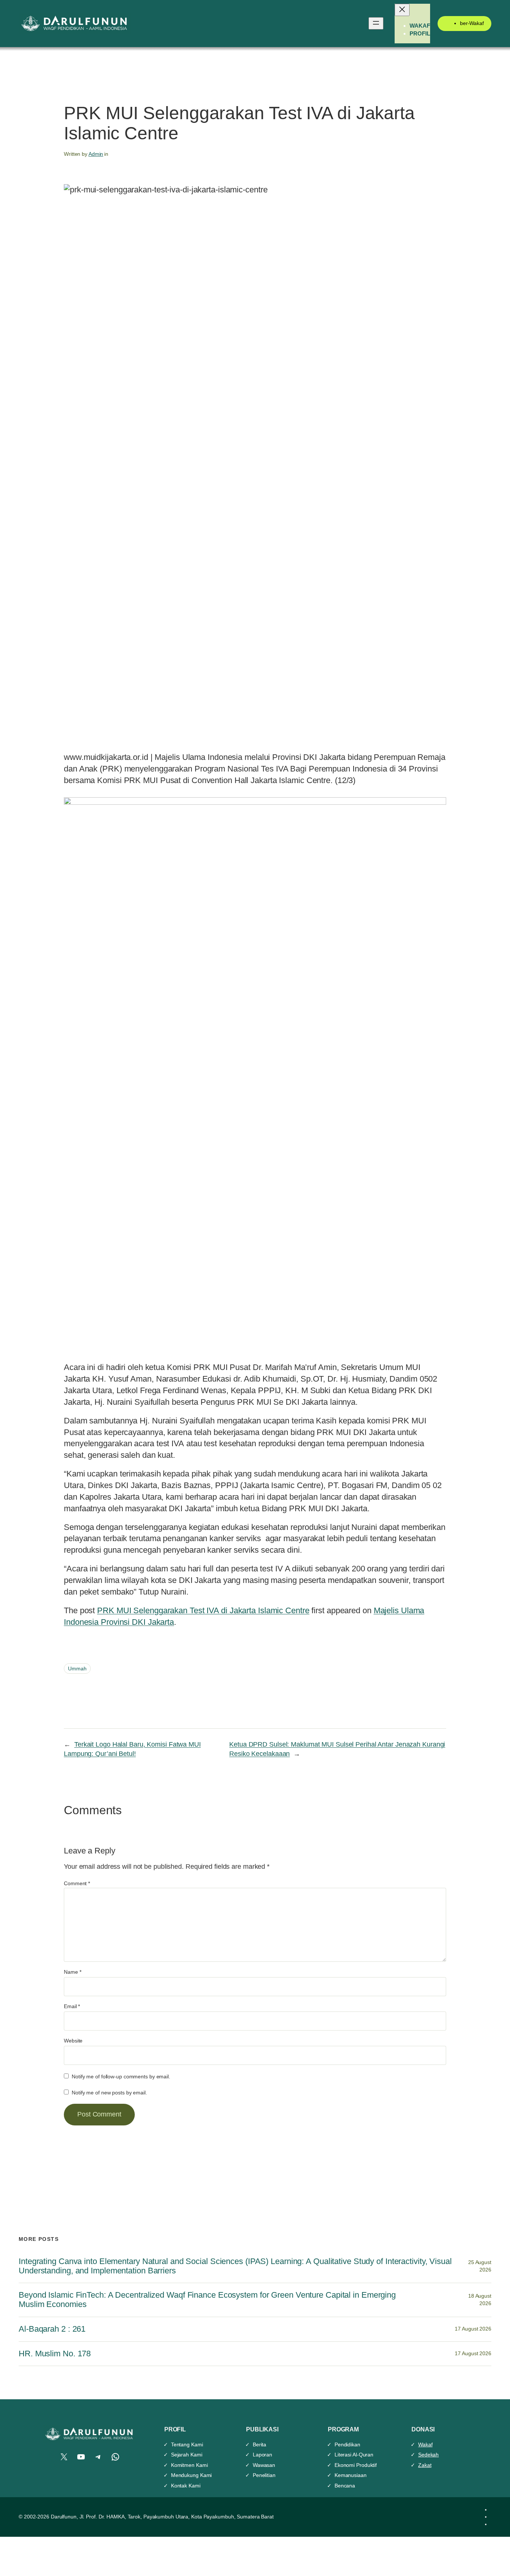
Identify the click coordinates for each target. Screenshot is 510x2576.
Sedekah (428, 2455)
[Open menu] (376, 23)
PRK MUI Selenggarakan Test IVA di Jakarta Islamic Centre (203, 1610)
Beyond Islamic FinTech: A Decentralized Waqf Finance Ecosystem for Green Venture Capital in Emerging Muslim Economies (207, 2300)
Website (73, 2041)
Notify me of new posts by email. (109, 2093)
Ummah (77, 1669)
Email (72, 2006)
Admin (96, 154)
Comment (77, 1883)
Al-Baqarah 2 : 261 (52, 2329)
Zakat (425, 2465)
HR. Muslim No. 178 (55, 2354)
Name (72, 1972)
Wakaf (425, 2444)
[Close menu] (402, 10)
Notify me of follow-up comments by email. (121, 2076)
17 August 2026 (473, 2329)
